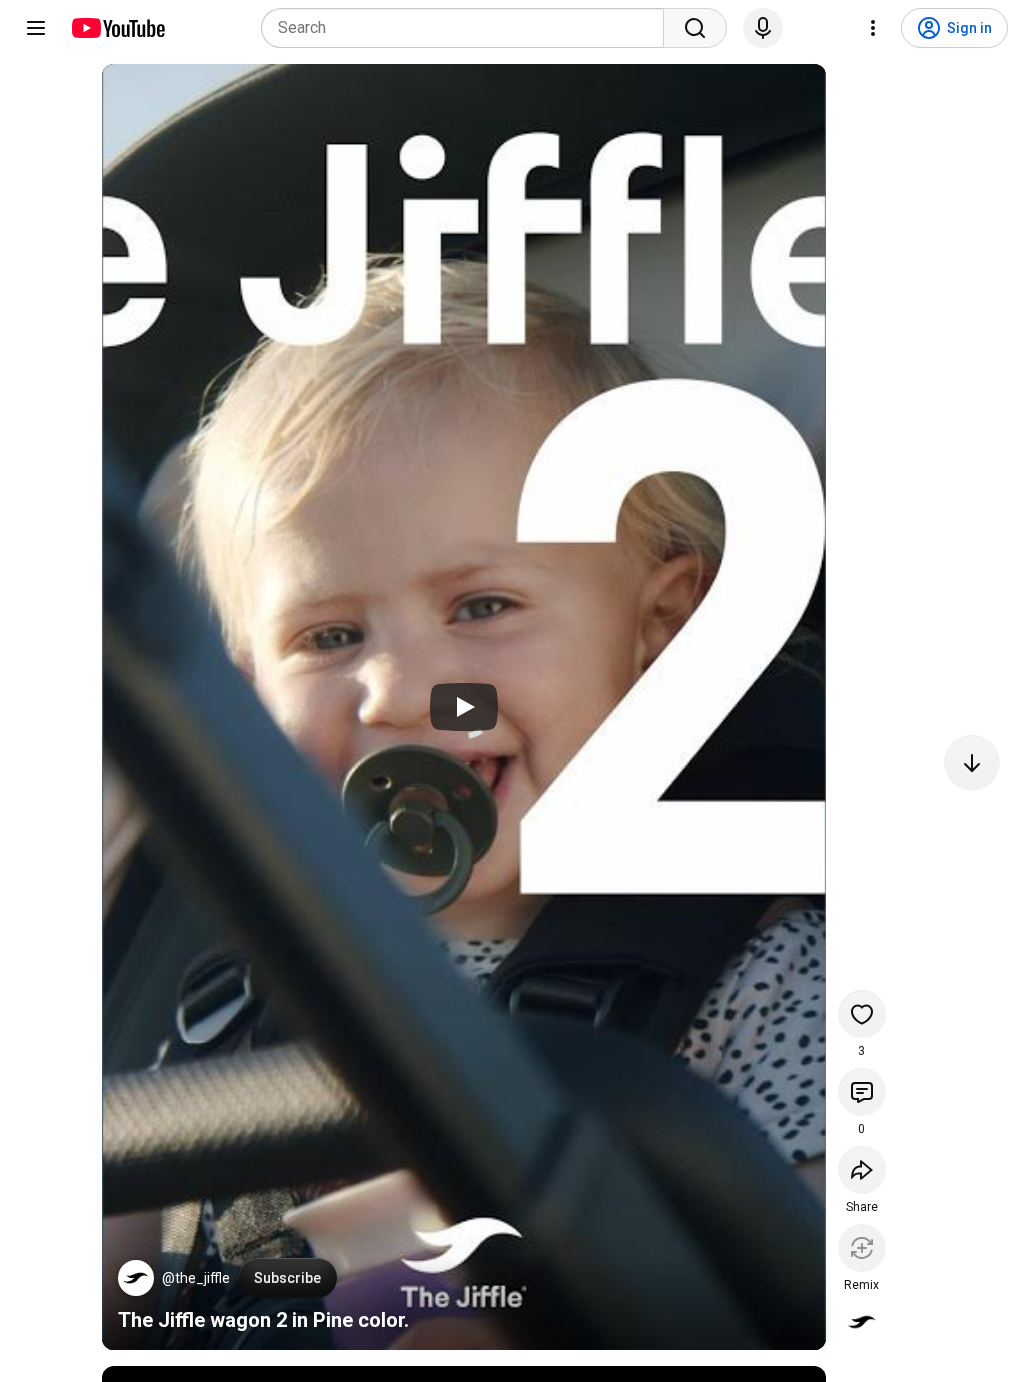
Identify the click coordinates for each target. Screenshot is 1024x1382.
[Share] (862, 1170)
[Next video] (972, 763)
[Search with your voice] (763, 28)
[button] (136, 1278)
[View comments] (862, 1092)
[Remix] (862, 1248)
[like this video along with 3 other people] (862, 1014)
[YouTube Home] (117, 28)
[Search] (695, 28)
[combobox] (468, 28)
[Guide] (36, 28)
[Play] (464, 707)
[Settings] (873, 28)
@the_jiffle (196, 1278)
